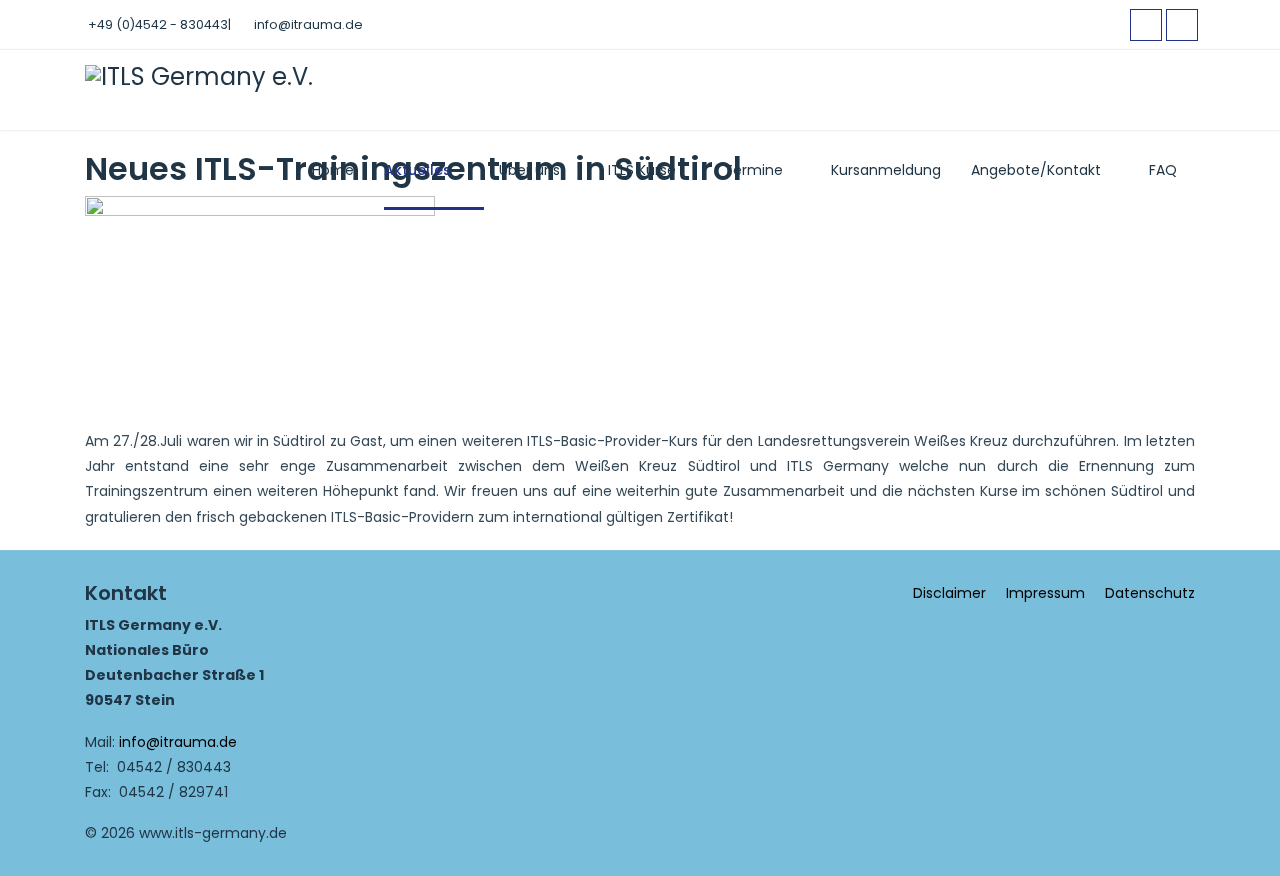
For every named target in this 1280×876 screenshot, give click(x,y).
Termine (753, 170)
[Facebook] (1146, 25)
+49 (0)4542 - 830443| (159, 24)
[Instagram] (1182, 25)
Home (333, 170)
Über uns (529, 170)
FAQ (1163, 170)
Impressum (1045, 593)
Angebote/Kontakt (1036, 170)
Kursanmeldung (886, 170)
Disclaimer (949, 593)
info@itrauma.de (308, 24)
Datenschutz (1150, 593)
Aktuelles (417, 170)
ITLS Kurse (642, 170)
